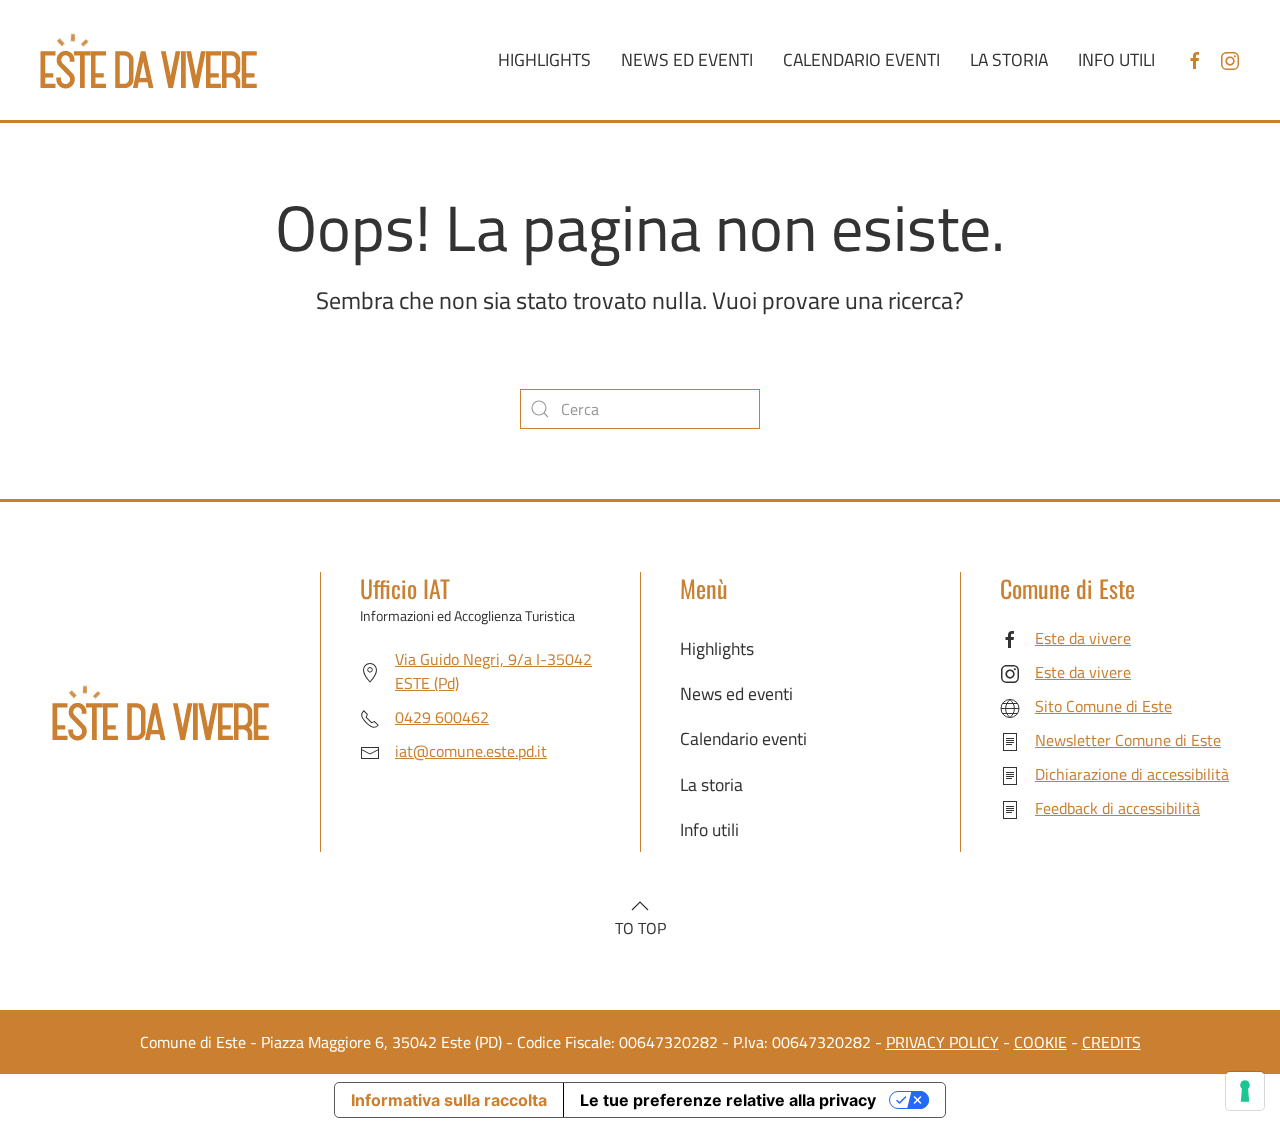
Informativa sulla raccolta (449, 1100)
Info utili (1116, 59)
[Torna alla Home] (148, 60)
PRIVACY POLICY (942, 1042)
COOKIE (1040, 1042)
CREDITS (1111, 1042)
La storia (1009, 59)
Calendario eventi (861, 59)
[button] (640, 906)
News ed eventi (687, 59)
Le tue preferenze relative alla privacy (728, 1100)
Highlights (544, 59)
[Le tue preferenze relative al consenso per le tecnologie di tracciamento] (1245, 1091)
